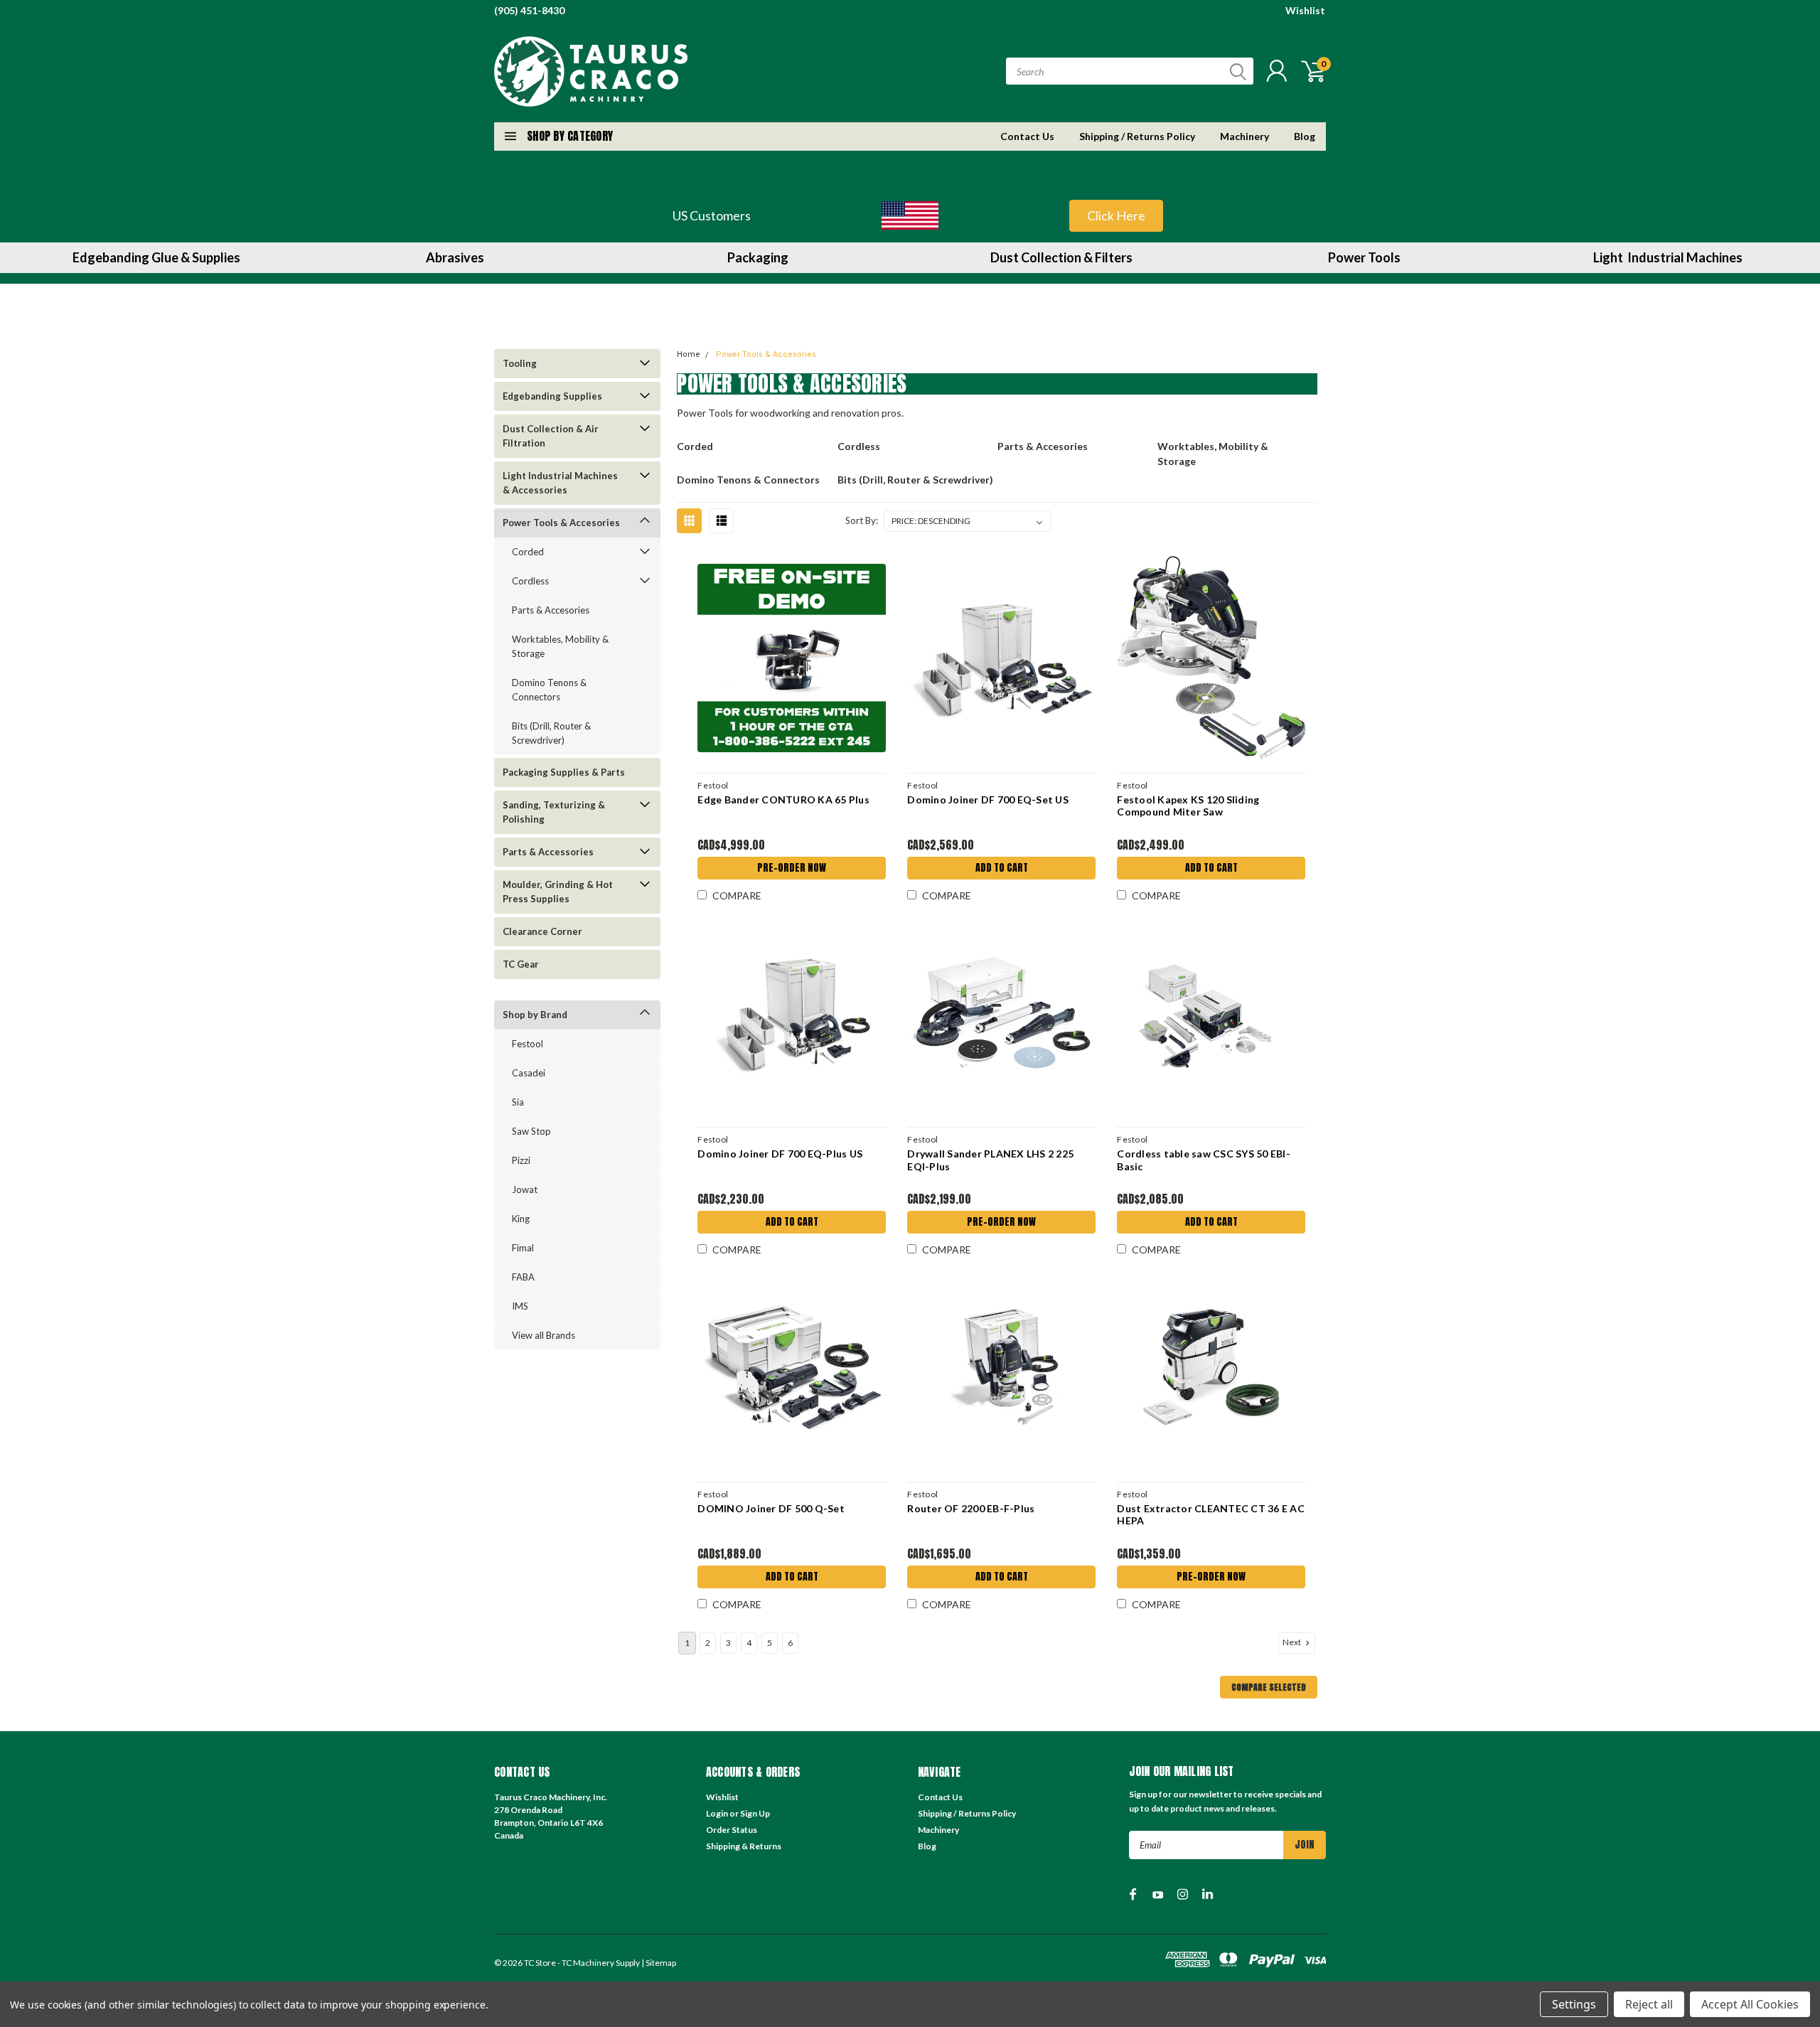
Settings (1574, 2004)
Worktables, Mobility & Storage (560, 646)
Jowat (525, 1189)
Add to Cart (1002, 868)
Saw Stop (531, 1131)
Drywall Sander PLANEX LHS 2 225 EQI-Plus (990, 1160)
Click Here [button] (1116, 215)
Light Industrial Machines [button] (1668, 257)
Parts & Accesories (551, 610)
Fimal (523, 1248)
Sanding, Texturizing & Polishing (554, 812)
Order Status (732, 1830)
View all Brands (544, 1335)
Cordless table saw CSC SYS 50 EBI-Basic (1204, 1160)
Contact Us (1027, 136)
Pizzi (521, 1160)
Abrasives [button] (455, 257)
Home (689, 354)
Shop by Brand (535, 1015)
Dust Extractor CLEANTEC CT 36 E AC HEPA (1211, 1515)
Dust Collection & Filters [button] (1061, 257)
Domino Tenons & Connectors (549, 690)
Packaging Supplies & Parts (564, 772)
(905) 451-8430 (529, 10)
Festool (528, 1044)
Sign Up (755, 1813)
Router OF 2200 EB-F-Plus (971, 1508)
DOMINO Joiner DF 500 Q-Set (771, 1508)
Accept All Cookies (1750, 2004)
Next (1292, 1642)
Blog (1305, 136)
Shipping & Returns (744, 1846)
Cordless (530, 581)
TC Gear (521, 964)
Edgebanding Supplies (552, 396)
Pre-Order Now (792, 868)
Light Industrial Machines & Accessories (560, 483)
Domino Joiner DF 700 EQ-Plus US (780, 1154)
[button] (910, 215)
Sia (518, 1102)
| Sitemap (659, 1963)
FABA (523, 1277)
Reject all (1649, 2004)
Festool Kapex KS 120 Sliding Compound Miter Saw (1188, 806)
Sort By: (862, 520)
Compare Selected (1269, 1687)
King (521, 1219)
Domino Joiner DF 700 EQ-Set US (988, 799)
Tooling (520, 363)
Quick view (792, 658)
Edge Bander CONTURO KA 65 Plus (783, 799)
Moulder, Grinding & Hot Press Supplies (558, 892)
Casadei (529, 1073)
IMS (520, 1306)
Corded (528, 552)
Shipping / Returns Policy (1137, 136)
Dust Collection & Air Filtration (551, 436)
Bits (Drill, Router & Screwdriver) (551, 733)
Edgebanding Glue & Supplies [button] (156, 257)
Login (717, 1813)
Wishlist (1305, 10)
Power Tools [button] (1364, 257)
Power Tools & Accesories (561, 523)
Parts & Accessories (548, 852)
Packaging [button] (758, 257)
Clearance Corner (542, 931)
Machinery (1244, 136)
